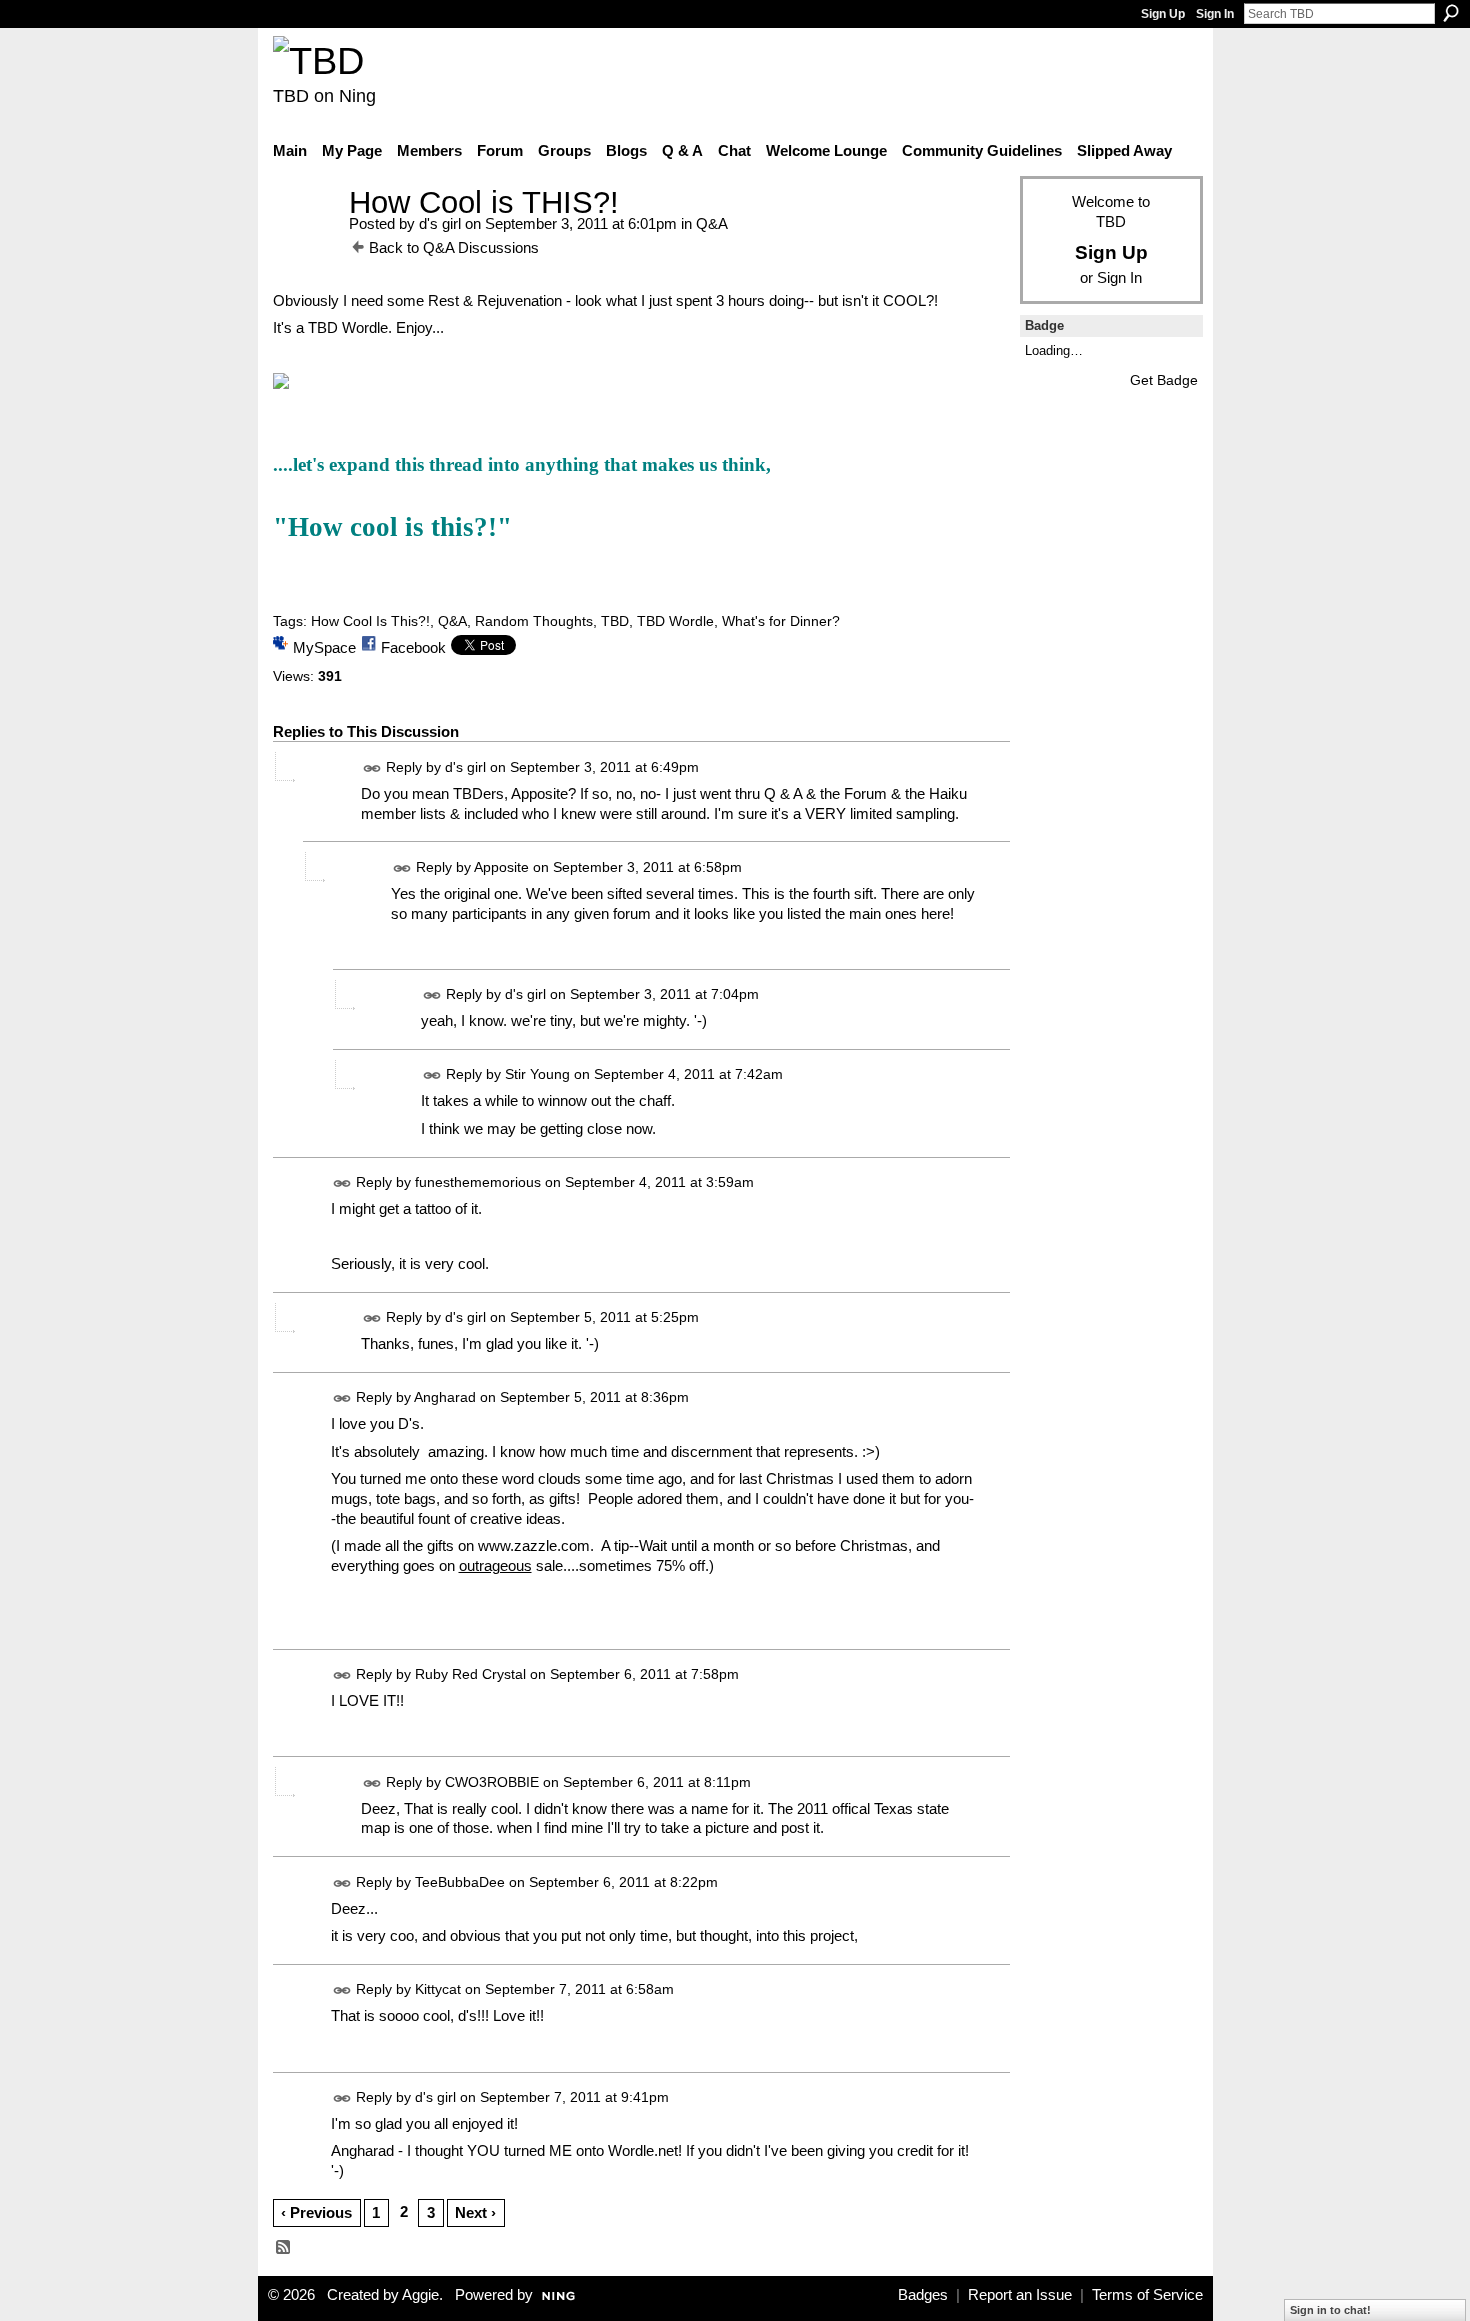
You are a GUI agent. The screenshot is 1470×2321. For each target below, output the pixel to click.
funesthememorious (478, 1182)
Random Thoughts (534, 621)
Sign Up (1163, 14)
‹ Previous (316, 2212)
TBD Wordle (675, 621)
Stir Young (537, 1074)
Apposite (501, 867)
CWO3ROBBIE (492, 1782)
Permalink (372, 768)
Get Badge (1164, 380)
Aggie (420, 2295)
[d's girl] (305, 239)
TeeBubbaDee (460, 1882)
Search (1451, 13)
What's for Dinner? (781, 621)
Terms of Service (1147, 2295)
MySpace (324, 647)
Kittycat (438, 1989)
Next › (475, 2212)
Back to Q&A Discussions (454, 247)
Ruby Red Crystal (470, 1674)
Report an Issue (1020, 2295)
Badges (923, 2295)
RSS (284, 2248)
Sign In (1215, 14)
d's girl (440, 223)
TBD (615, 621)
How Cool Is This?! (370, 621)
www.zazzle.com (534, 1545)
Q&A (712, 223)
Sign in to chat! (1330, 2310)
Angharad (445, 1397)
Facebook (413, 647)
